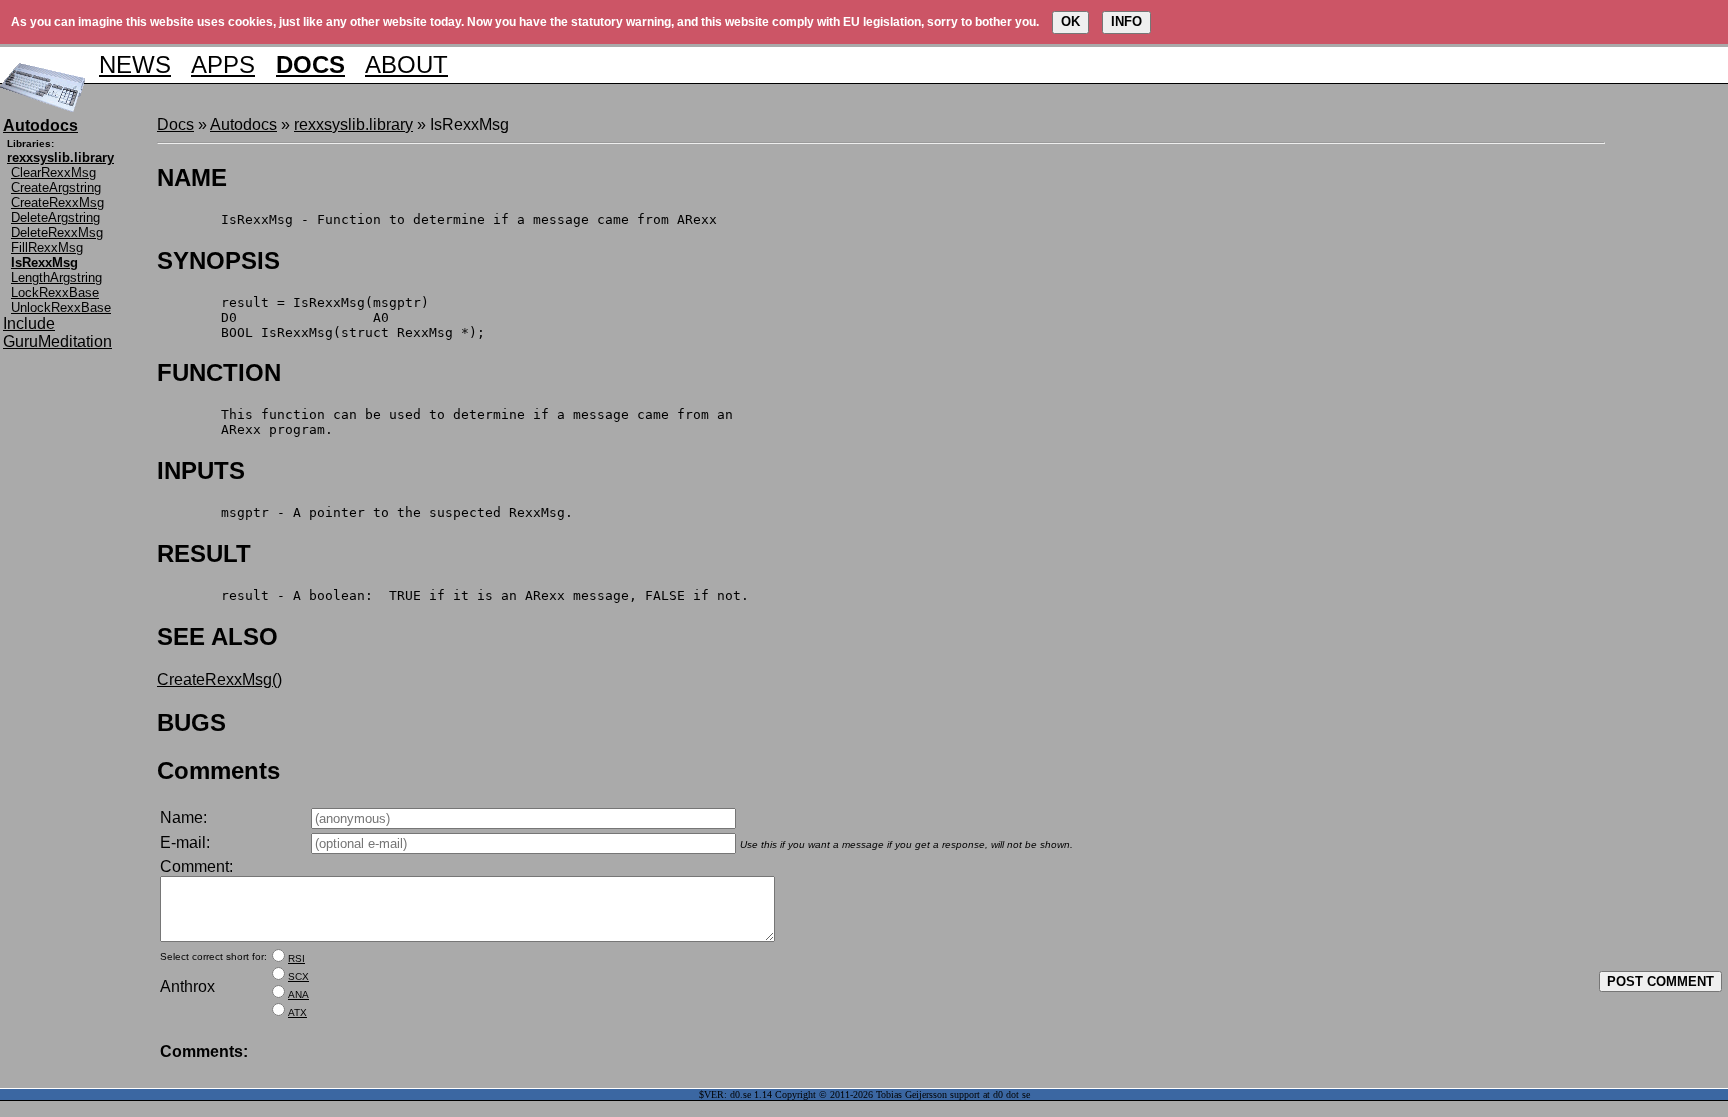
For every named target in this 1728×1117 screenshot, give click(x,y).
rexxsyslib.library (353, 124)
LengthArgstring (56, 277)
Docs (175, 124)
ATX (297, 1012)
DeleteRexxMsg (57, 232)
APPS (223, 64)
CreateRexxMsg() (219, 679)
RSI (296, 958)
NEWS (135, 64)
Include (29, 323)
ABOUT (406, 64)
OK (1070, 21)
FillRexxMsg (47, 247)
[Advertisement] (1665, 416)
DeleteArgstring (55, 217)
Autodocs (243, 124)
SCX (298, 976)
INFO (1126, 21)
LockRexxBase (55, 292)
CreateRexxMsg (57, 202)
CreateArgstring (56, 187)
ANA (298, 994)
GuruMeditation (57, 341)
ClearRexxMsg (53, 172)
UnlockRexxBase (61, 307)
